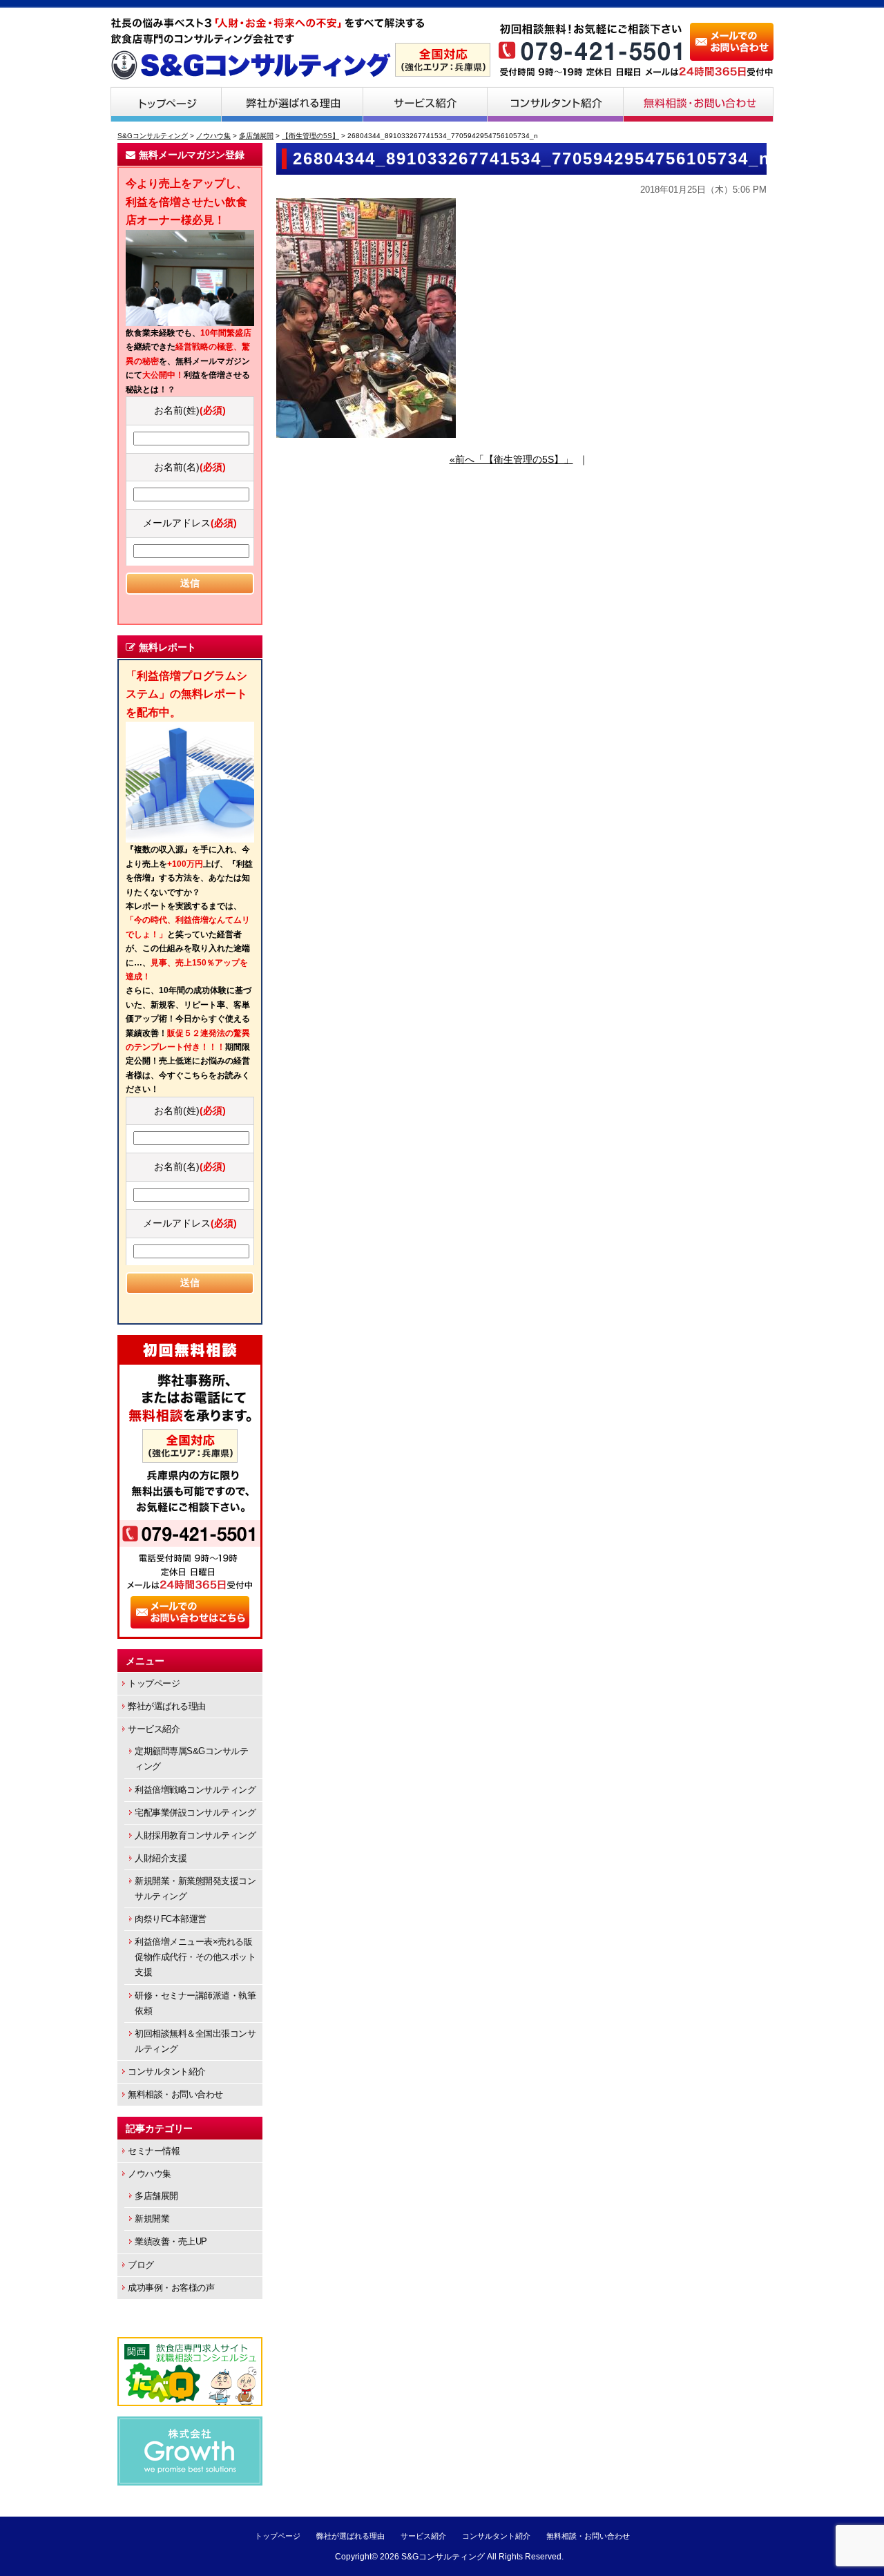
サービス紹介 (425, 104)
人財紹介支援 (161, 1858)
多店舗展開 (156, 2196)
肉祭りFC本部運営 (171, 1919)
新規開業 (152, 2219)
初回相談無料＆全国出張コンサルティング (195, 2041)
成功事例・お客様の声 (171, 2288)
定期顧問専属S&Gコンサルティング (191, 1759)
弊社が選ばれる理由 (292, 104)
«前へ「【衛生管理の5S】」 (511, 459)
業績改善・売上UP (171, 2241)
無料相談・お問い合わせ (699, 104)
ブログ (141, 2265)
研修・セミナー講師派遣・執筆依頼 (195, 2003)
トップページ (166, 104)
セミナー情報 (154, 2151)
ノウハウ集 (150, 2174)
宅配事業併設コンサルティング (195, 1813)
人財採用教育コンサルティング (195, 1835)
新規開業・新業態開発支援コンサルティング (195, 1888)
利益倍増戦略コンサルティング (195, 1790)
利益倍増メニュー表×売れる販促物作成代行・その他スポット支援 (195, 1957)
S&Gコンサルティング (443, 2557)
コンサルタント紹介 (556, 104)
